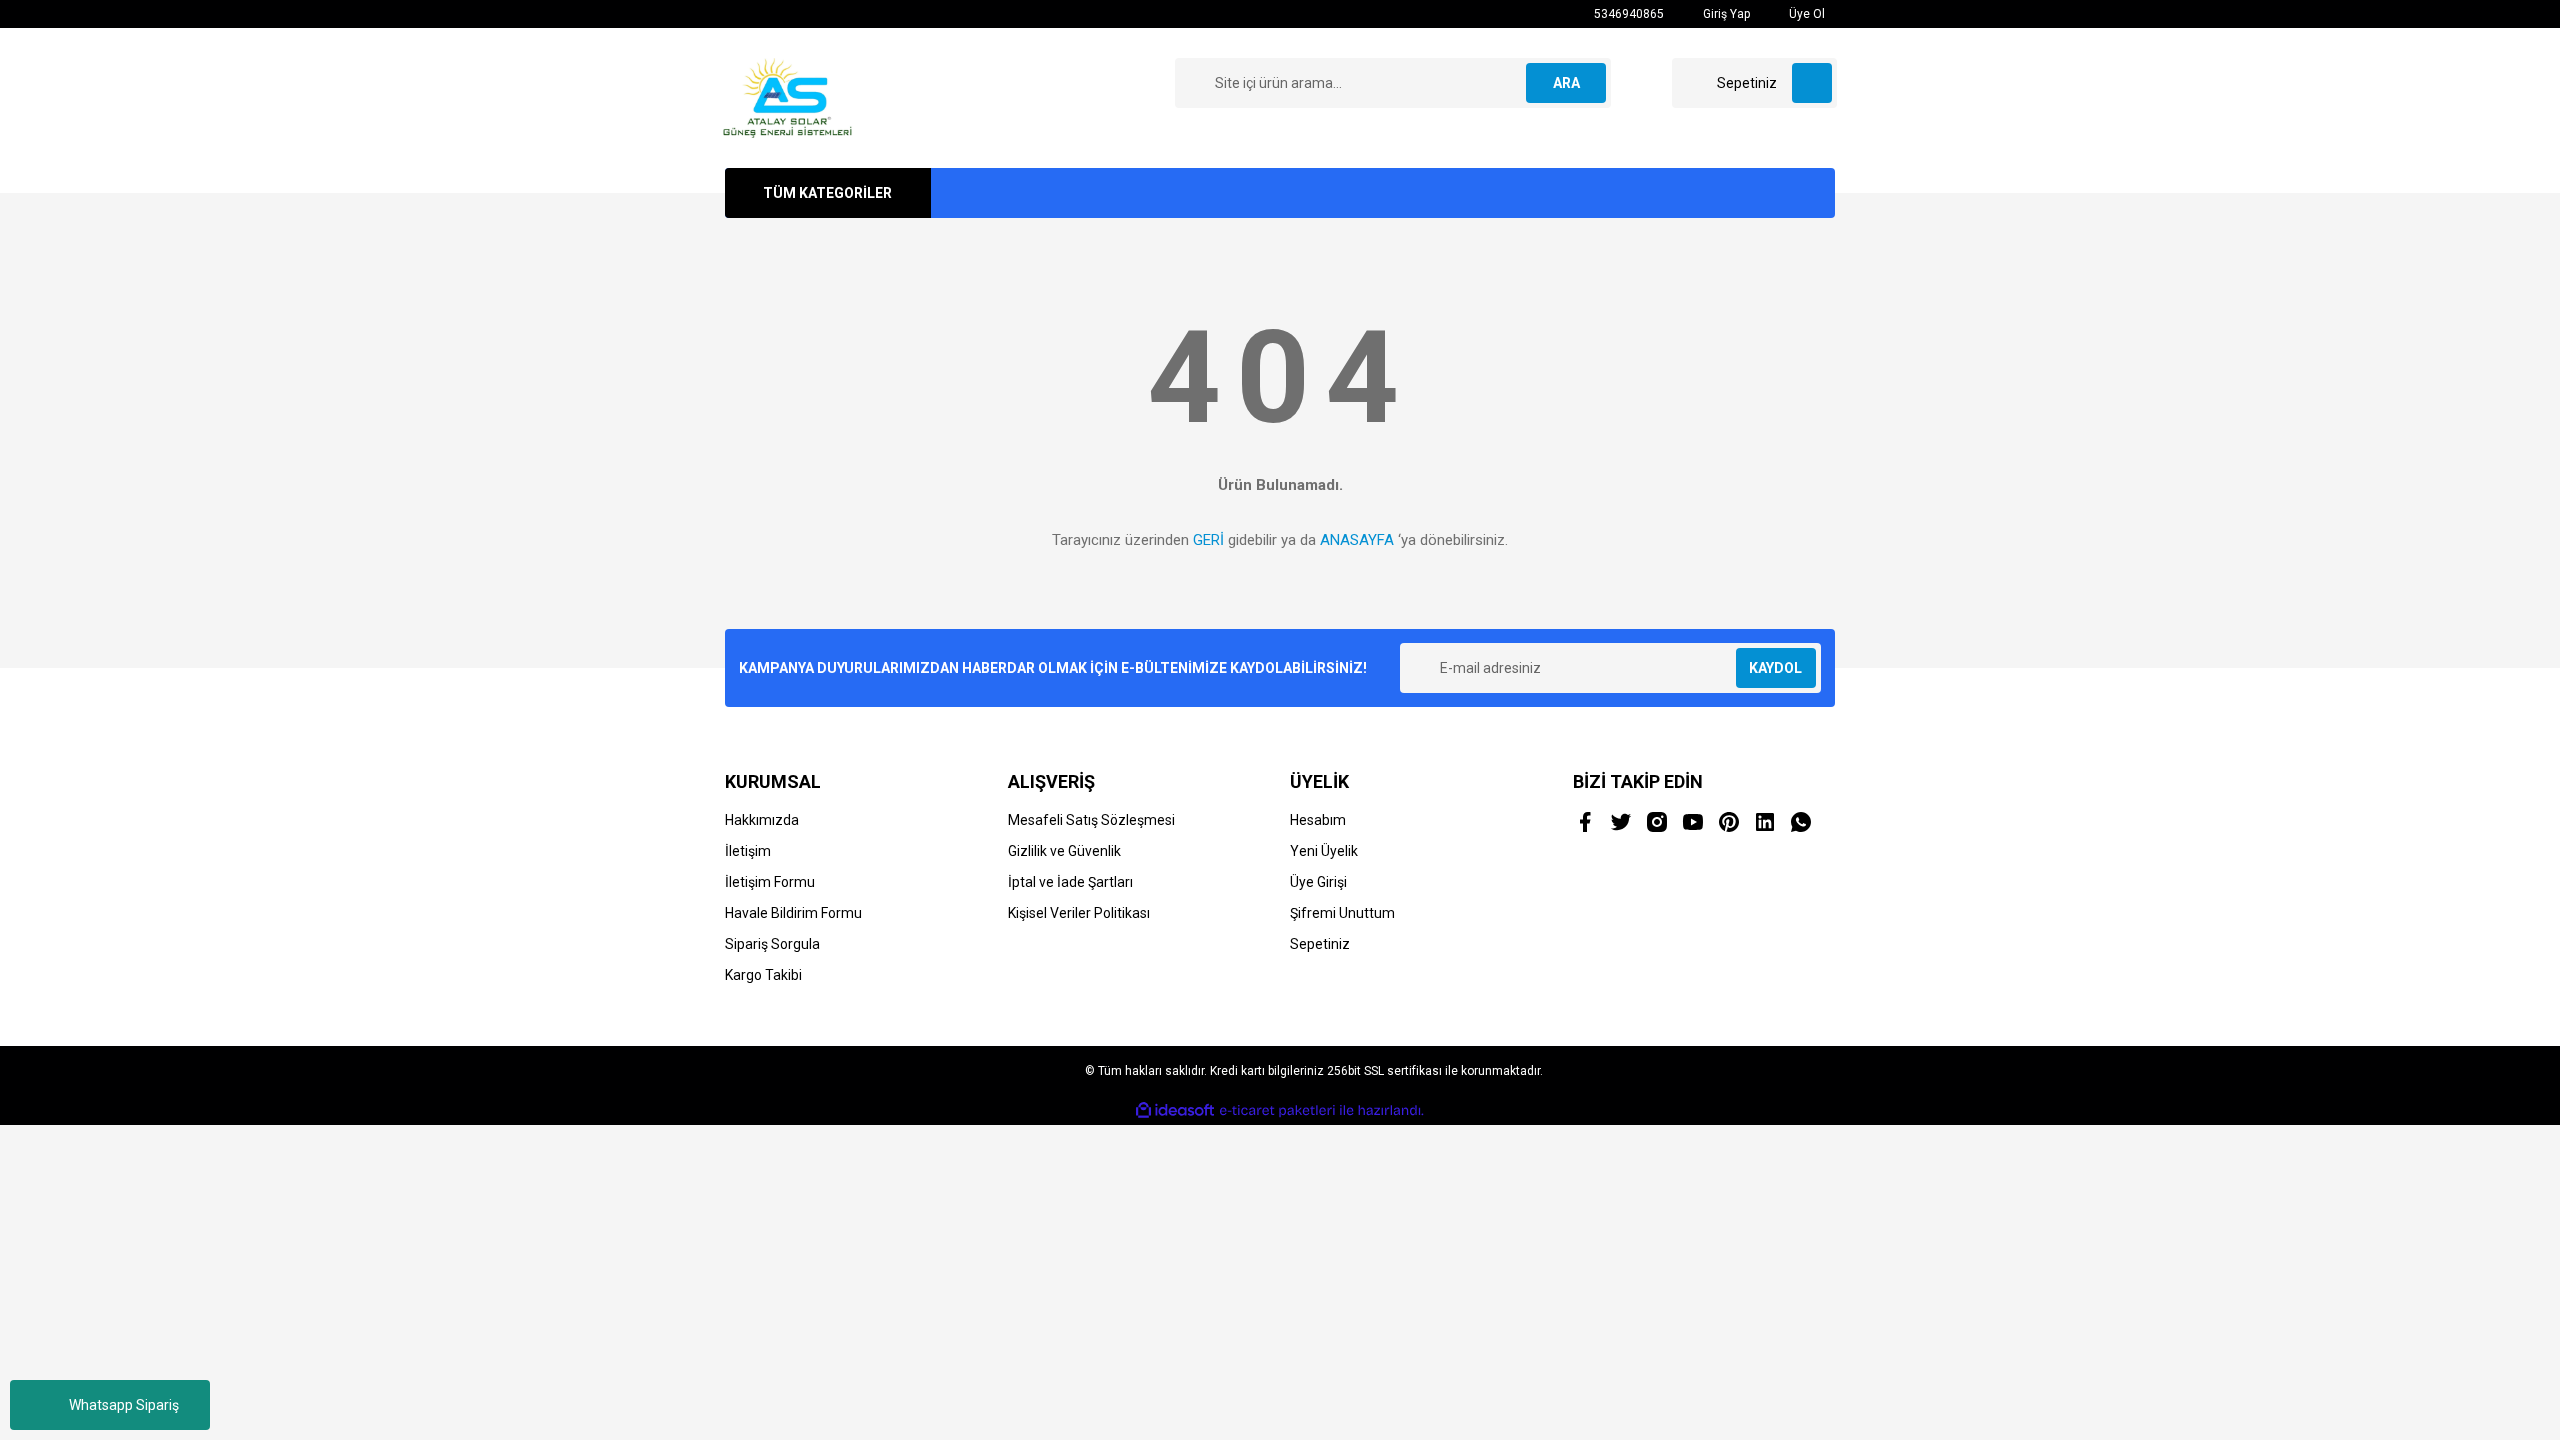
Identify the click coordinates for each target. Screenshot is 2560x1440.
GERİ (1208, 540)
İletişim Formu (770, 882)
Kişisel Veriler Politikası (1079, 913)
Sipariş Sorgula (772, 944)
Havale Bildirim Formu (793, 913)
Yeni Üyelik (1324, 851)
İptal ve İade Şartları (1070, 882)
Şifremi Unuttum (1342, 913)
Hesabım (1318, 820)
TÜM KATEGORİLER (827, 193)
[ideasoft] (1175, 1110)
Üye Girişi (1318, 882)
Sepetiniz (1320, 944)
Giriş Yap (1725, 14)
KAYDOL (1775, 668)
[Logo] (788, 97)
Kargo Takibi (763, 975)
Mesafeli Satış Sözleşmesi (1091, 820)
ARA (1566, 83)
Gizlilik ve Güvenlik (1064, 851)
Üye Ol (1805, 14)
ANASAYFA (1357, 540)
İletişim (748, 851)
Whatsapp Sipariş (124, 1405)
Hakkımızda (762, 820)
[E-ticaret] (1277, 1111)
